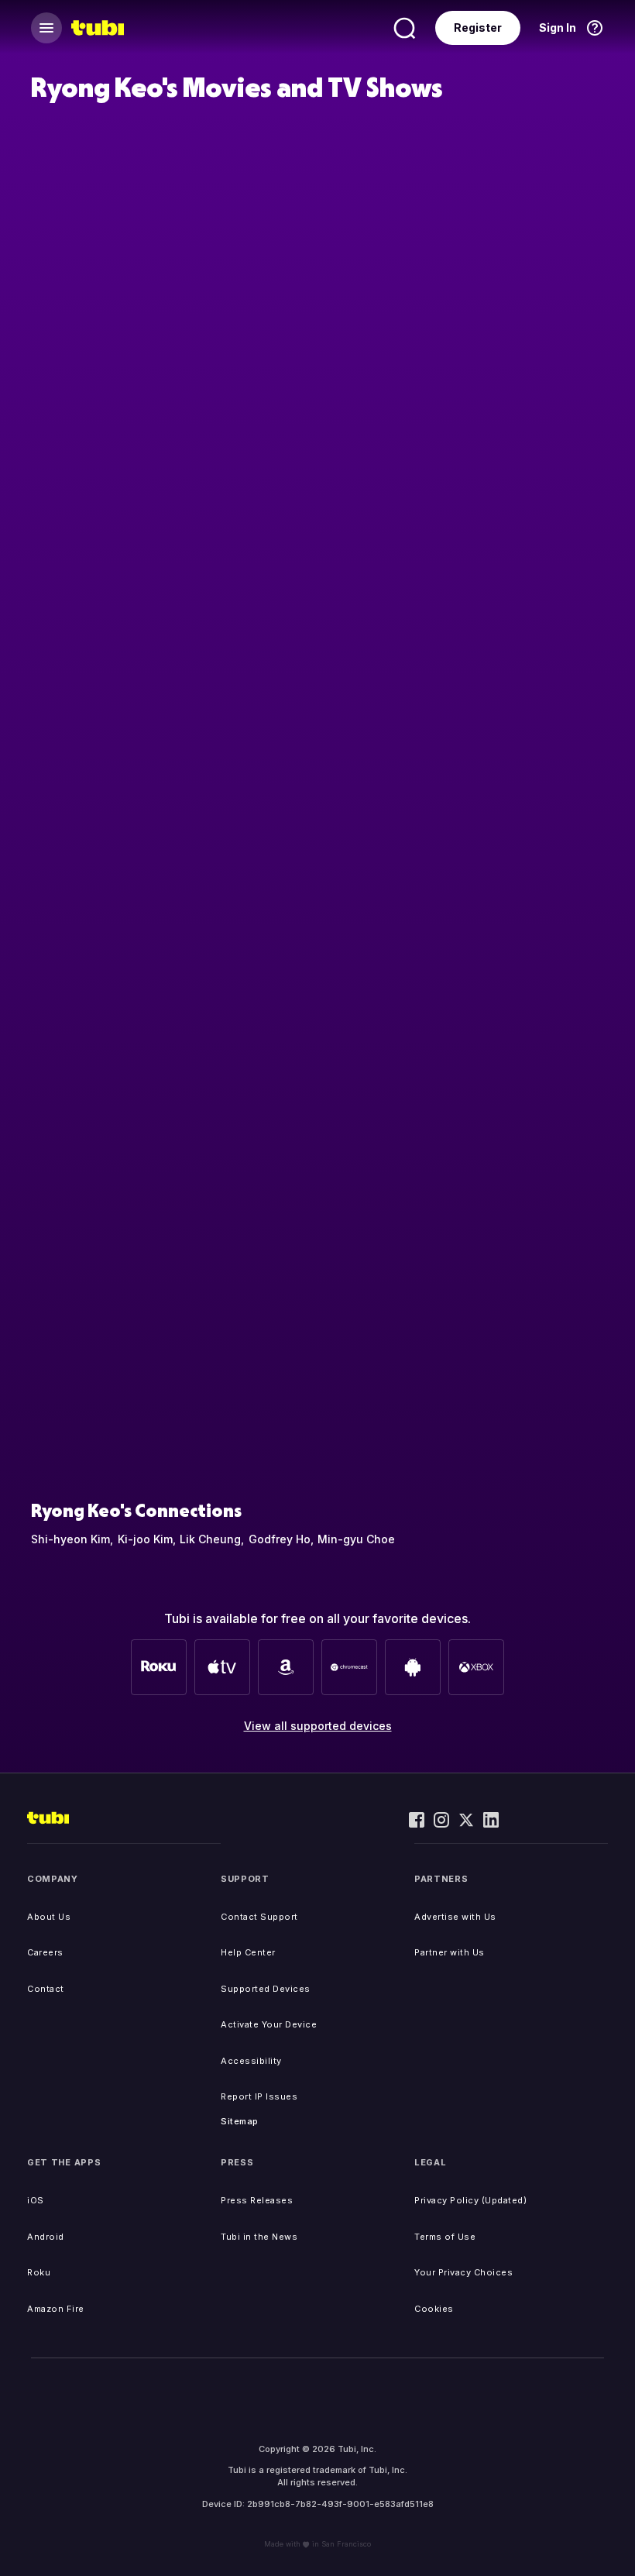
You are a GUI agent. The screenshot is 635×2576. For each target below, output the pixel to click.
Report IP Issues (259, 2096)
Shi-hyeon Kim (70, 1539)
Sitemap (240, 2121)
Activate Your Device (269, 2024)
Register (478, 28)
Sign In (558, 28)
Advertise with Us (455, 1917)
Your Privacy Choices (463, 2272)
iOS (36, 2200)
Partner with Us (450, 1952)
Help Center (248, 1952)
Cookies (434, 2309)
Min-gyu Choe (356, 1539)
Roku (39, 2272)
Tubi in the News (259, 2237)
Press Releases (257, 2200)
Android (46, 2237)
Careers (45, 1952)
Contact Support (259, 1917)
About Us (49, 1917)
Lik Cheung (210, 1539)
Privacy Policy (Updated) (470, 2200)
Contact (46, 1989)
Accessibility (251, 2061)
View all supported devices (318, 1726)
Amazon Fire (56, 2309)
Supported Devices (266, 1989)
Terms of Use (445, 2237)
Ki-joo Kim (145, 1539)
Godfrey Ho (280, 1539)
